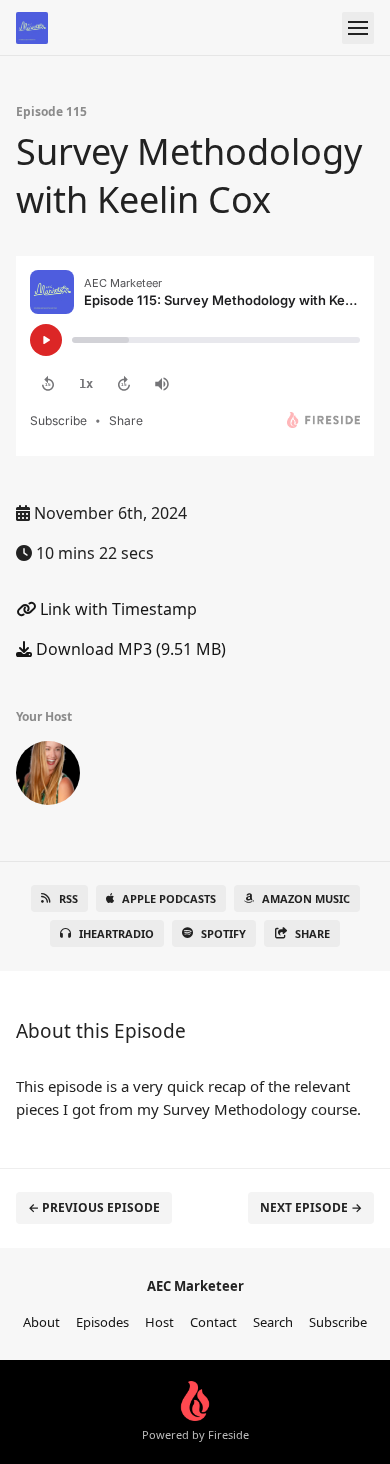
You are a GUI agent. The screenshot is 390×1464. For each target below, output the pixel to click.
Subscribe (338, 1322)
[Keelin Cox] (48, 777)
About (41, 1322)
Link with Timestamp (116, 609)
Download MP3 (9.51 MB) (129, 649)
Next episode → (311, 1207)
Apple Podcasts (169, 898)
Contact (213, 1322)
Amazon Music (306, 898)
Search (273, 1322)
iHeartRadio (116, 933)
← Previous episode (94, 1207)
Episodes (102, 1322)
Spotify (223, 933)
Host (159, 1322)
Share (312, 933)
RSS (68, 898)
